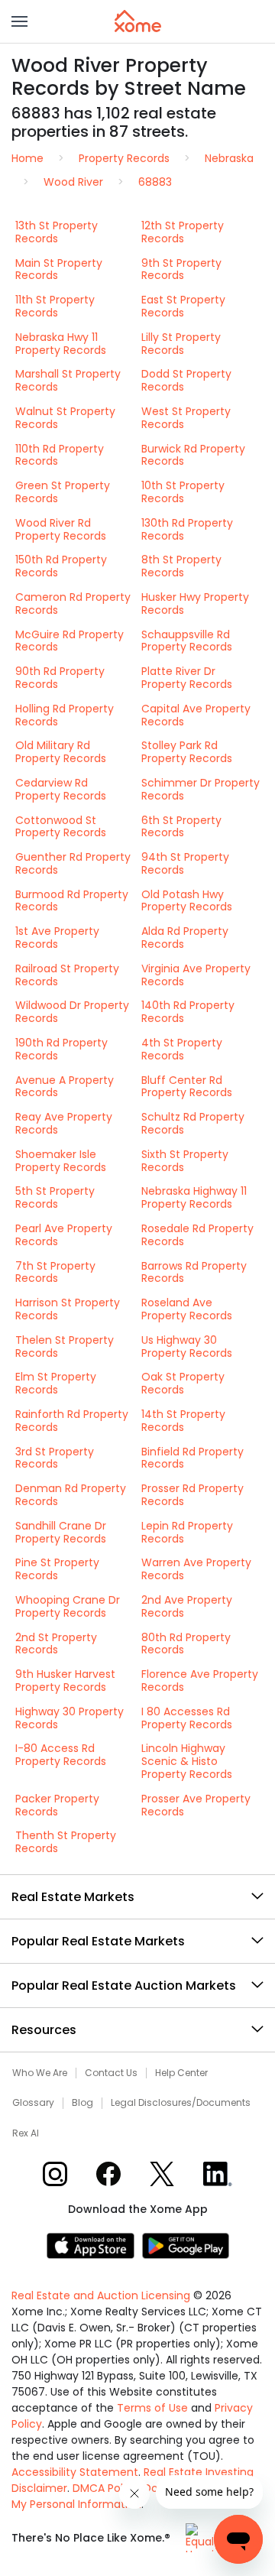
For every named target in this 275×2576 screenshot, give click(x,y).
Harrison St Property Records (68, 1309)
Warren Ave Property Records (196, 1569)
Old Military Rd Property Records (61, 752)
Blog (82, 2103)
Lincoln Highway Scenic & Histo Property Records (187, 1761)
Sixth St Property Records (185, 1161)
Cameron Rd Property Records (73, 603)
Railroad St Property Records (67, 975)
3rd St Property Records (55, 1458)
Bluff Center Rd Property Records (187, 1087)
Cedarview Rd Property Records (61, 789)
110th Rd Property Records (60, 455)
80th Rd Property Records (186, 1644)
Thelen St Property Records (65, 1346)
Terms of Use (152, 2408)
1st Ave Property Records (57, 938)
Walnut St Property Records (65, 418)
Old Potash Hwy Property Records (187, 901)
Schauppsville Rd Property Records (187, 641)
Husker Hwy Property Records (195, 603)
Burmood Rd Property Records (72, 901)
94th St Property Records (185, 863)
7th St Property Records (55, 1272)
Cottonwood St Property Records (61, 827)
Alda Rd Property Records (185, 938)
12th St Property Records (183, 232)
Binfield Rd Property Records (192, 1458)
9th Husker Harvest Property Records (65, 1681)
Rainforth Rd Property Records (72, 1421)
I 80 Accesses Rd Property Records (187, 1718)
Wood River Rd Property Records (61, 529)
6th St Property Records (181, 827)
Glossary (33, 2103)
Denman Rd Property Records (71, 1495)
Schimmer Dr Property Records (201, 789)
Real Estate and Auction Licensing (101, 2295)
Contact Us (111, 2073)
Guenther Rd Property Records (73, 863)
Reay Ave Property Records (64, 1123)
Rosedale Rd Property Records (197, 1235)
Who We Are (40, 2073)
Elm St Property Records (56, 1383)
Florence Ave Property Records (200, 1681)
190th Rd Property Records (61, 1049)
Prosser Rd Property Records (192, 1495)
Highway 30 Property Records (70, 1718)
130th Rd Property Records (187, 529)
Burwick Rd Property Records (193, 455)
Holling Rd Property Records (65, 715)
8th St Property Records (181, 566)
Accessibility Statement (75, 2472)
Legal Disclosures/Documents (181, 2103)
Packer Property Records (57, 1805)
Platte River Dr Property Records (187, 678)
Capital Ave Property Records (196, 715)
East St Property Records (183, 306)
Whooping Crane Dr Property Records (68, 1606)
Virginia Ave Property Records (196, 975)
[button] (19, 21)
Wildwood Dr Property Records (72, 1012)
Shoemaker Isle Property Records (61, 1161)
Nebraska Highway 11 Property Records (194, 1197)
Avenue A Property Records (65, 1087)
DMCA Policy (105, 2488)
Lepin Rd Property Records (187, 1532)
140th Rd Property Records (188, 1012)
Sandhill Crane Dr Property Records (61, 1532)
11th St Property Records (55, 306)
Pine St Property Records (57, 1569)
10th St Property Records (183, 492)
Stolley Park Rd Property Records (187, 752)
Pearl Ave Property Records (64, 1235)
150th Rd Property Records (61, 566)
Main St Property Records (59, 269)
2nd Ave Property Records (187, 1606)
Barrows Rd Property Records (194, 1272)
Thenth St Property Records (66, 1842)
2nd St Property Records (56, 1644)
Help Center (181, 2073)
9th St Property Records (181, 269)
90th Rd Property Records (60, 678)
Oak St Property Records (183, 1383)
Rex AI (26, 2133)
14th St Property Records (183, 1421)
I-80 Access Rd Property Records (61, 1755)
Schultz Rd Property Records (193, 1123)
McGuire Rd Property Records (70, 641)
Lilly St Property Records (181, 344)
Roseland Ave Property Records (187, 1309)
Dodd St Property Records (186, 380)
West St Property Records (186, 418)
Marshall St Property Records (68, 380)
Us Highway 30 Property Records (187, 1346)
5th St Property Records (55, 1197)
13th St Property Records (57, 232)
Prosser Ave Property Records (196, 1805)
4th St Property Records (182, 1049)
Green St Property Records (63, 492)
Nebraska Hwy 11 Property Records (61, 344)
